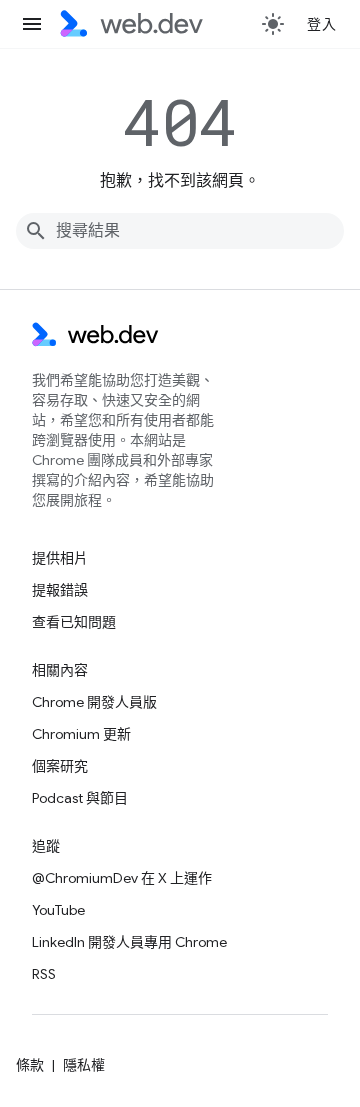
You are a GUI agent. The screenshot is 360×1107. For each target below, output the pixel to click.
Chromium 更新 (81, 734)
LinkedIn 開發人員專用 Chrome (129, 942)
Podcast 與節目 (80, 798)
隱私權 (84, 1065)
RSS (44, 974)
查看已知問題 (74, 622)
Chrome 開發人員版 (94, 702)
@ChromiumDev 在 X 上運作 (122, 878)
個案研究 (60, 766)
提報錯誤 (60, 590)
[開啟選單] (32, 24)
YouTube (58, 910)
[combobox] (180, 231)
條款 (30, 1065)
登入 (321, 24)
